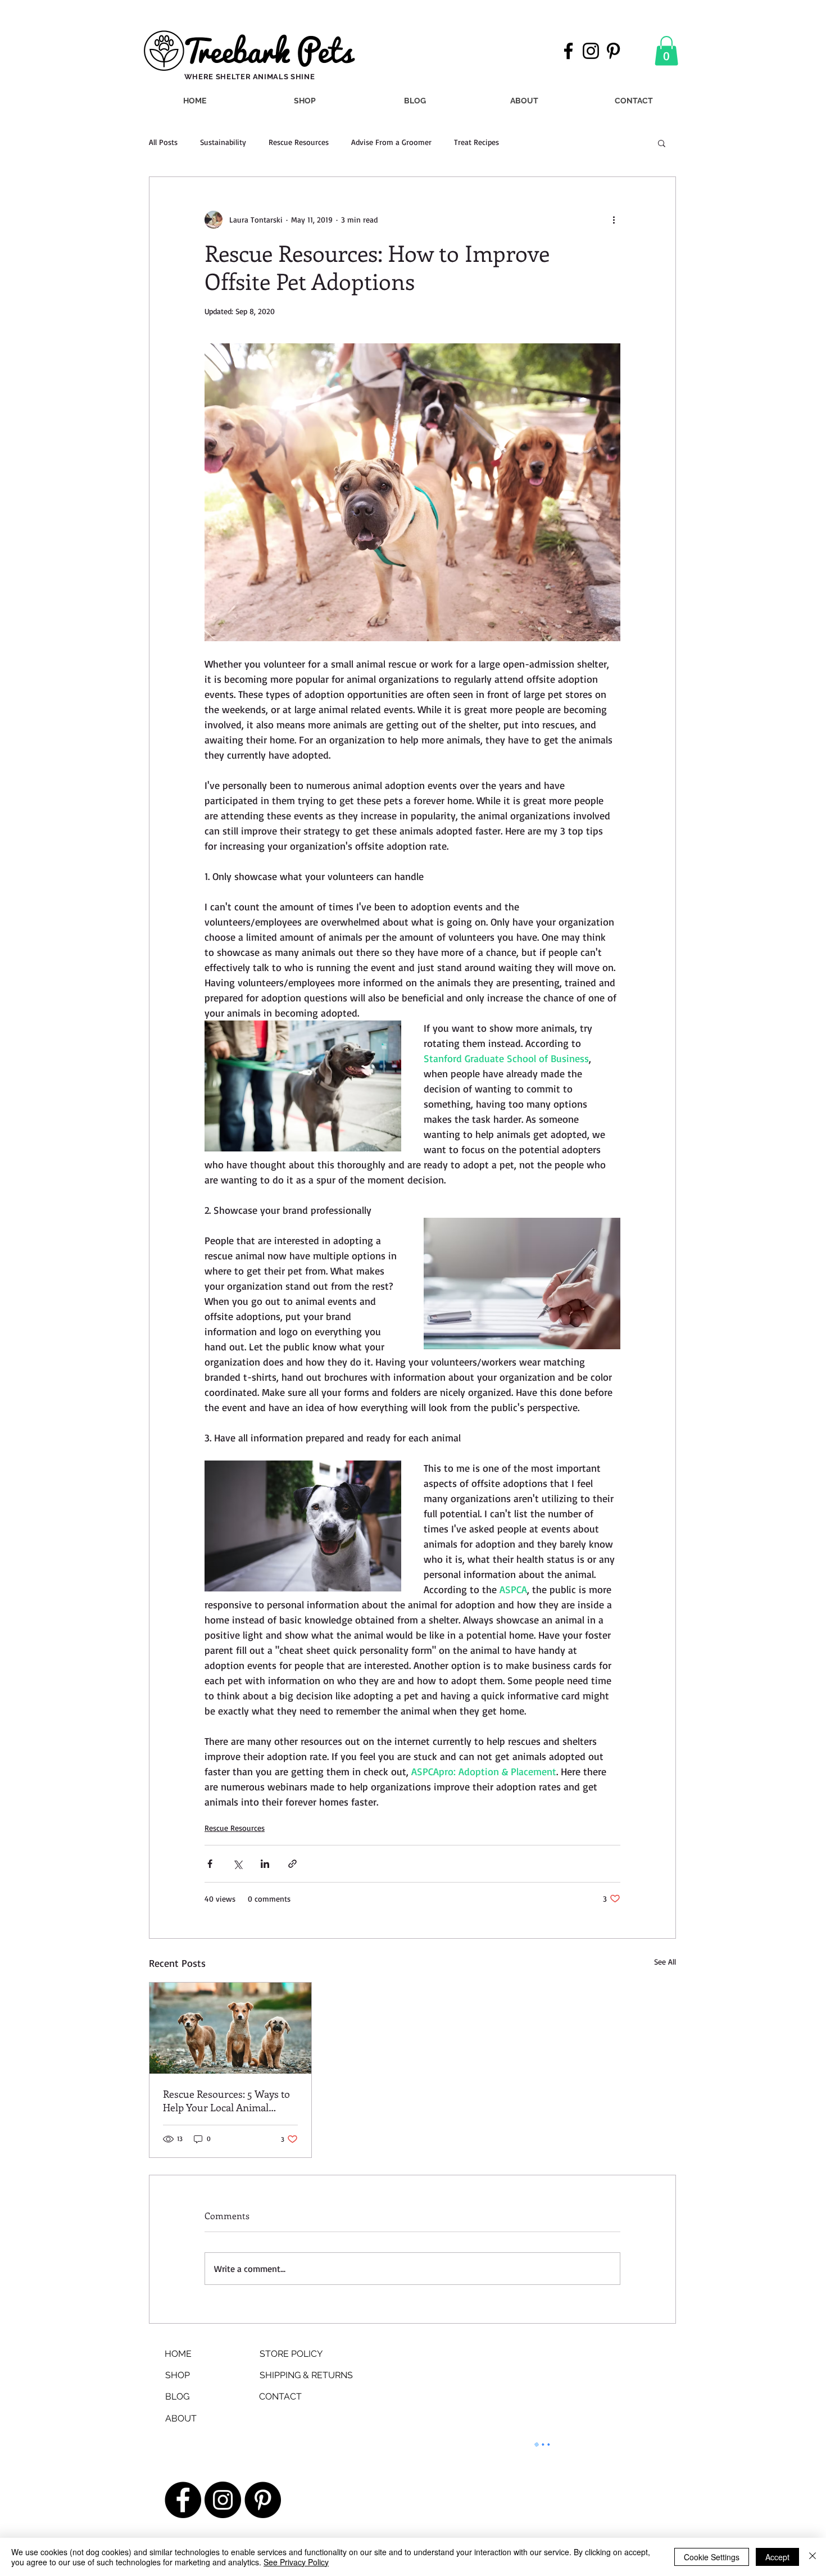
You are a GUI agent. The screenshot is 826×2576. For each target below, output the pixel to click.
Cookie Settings (712, 2557)
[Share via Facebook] (210, 1864)
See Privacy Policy (296, 2562)
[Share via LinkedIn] (265, 1864)
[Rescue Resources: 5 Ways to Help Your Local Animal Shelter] (230, 2028)
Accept (777, 2557)
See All (665, 1962)
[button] (666, 51)
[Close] (813, 2557)
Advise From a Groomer (391, 142)
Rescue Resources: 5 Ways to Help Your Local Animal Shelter (226, 2101)
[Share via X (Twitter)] (237, 1864)
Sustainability (223, 142)
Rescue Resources (299, 142)
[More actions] (614, 220)
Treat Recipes (476, 142)
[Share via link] (292, 1864)
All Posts (163, 142)
